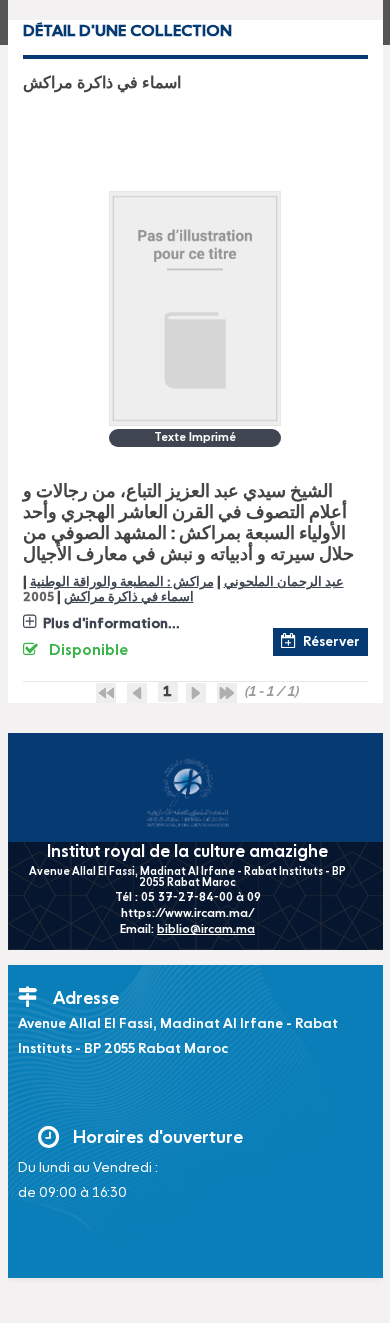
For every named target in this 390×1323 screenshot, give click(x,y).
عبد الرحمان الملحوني (284, 582)
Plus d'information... (111, 624)
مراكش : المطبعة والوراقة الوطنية (122, 582)
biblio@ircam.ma (206, 930)
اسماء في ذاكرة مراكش (129, 597)
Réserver (331, 642)
